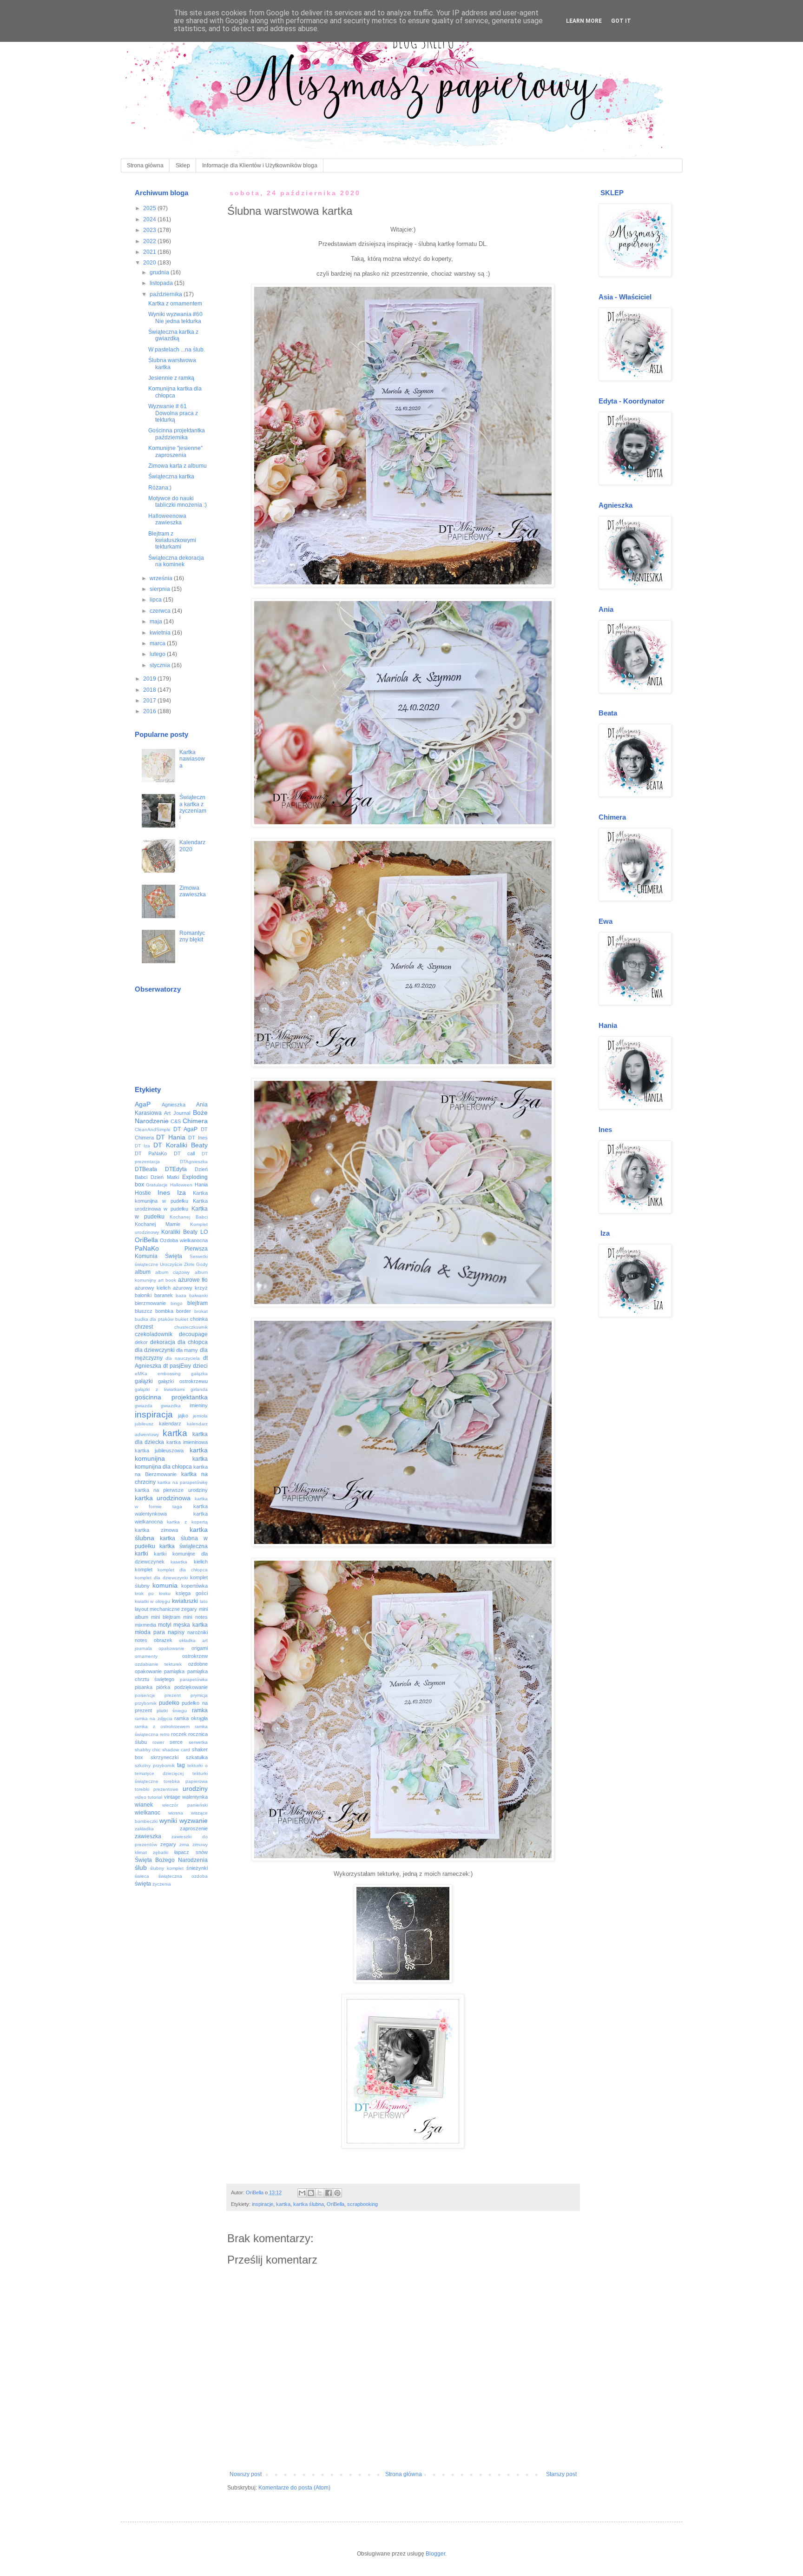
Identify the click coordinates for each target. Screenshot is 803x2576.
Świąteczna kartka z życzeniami (193, 807)
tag (181, 1765)
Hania (201, 1185)
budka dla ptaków (154, 1319)
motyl (165, 1625)
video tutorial (149, 1797)
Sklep (183, 166)
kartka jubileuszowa (159, 1450)
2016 (150, 711)
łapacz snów (191, 1852)
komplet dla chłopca (183, 1570)
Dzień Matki (165, 1177)
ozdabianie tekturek (158, 1664)
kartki (142, 1554)
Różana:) (160, 488)
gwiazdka (171, 1406)
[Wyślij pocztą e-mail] (302, 2193)
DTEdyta (176, 1169)
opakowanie (171, 1648)
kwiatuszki (185, 1601)
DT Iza (143, 1146)
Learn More (584, 21)
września (162, 578)
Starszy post (561, 2474)
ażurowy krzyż (190, 1288)
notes (141, 1640)
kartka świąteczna (184, 1546)
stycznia (161, 665)
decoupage (193, 1334)
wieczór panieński (185, 1805)
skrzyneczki (165, 1757)
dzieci (200, 1366)
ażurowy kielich (153, 1288)
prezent (173, 1695)
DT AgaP (185, 1129)
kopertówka (194, 1586)
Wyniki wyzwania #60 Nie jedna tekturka (175, 318)
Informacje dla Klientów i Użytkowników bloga (260, 166)
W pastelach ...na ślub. (177, 350)
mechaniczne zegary (173, 1609)
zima (184, 1844)
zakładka (144, 1829)
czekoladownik (154, 1334)
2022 (150, 241)
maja (157, 622)
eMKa (141, 1374)
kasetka (179, 1562)
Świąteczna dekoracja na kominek (176, 561)
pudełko (169, 1703)
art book (167, 1280)
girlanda (199, 1389)
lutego (158, 654)
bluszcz (144, 1311)
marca (158, 643)
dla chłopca (193, 1342)
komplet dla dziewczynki (161, 1578)
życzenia (162, 1884)
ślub (141, 1867)
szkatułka (197, 1757)
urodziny (195, 1788)
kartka (283, 2204)
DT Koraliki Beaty (181, 1145)
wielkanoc (148, 1813)
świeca (142, 1876)
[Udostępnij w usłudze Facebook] (329, 2193)
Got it (621, 21)
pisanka (144, 1687)
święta (143, 1884)
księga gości (192, 1593)
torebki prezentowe (157, 1789)
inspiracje (263, 2204)
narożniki (197, 1632)
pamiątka (174, 1671)
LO (204, 1232)
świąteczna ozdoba (183, 1876)
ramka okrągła (191, 1718)
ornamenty (146, 1656)
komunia (165, 1585)
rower (158, 1742)
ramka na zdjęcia (154, 1718)
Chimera (195, 1121)
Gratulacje (157, 1185)
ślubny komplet (167, 1868)
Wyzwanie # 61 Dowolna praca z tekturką (173, 413)
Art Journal (177, 1113)
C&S (176, 1121)
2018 (150, 690)
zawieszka (148, 1836)
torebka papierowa (186, 1781)
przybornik (146, 1703)
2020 (150, 263)
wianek (144, 1805)
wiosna (176, 1813)
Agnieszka (174, 1105)
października (167, 294)
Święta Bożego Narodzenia (171, 1860)
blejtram (197, 1303)
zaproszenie (194, 1828)
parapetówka (194, 1679)
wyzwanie (194, 1821)
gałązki (144, 1381)
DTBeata (146, 1169)
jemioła (200, 1416)
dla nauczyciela (183, 1358)
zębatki (161, 1852)
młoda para (150, 1632)
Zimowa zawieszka (193, 891)
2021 (150, 252)
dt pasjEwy (177, 1366)
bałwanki (198, 1295)
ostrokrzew (195, 1656)
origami (200, 1648)
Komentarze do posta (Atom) (294, 2488)
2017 (150, 701)
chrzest (144, 1327)
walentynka (195, 1797)
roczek (179, 1734)
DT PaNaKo (151, 1153)
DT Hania (171, 1137)
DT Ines (198, 1138)
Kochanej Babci (188, 1217)
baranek (164, 1295)
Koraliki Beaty (179, 1232)
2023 (150, 230)
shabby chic (148, 1750)
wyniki (168, 1821)
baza (181, 1295)
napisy (176, 1632)
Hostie (143, 1193)
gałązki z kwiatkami (160, 1389)
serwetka (198, 1742)
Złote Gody (196, 1264)
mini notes (195, 1617)
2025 (150, 208)
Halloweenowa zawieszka (167, 519)
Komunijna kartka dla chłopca (175, 392)
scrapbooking (362, 2204)
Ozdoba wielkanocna (184, 1240)
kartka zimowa (156, 1530)
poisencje (145, 1695)
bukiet (182, 1319)
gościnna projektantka (171, 1397)
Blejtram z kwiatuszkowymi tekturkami (172, 540)
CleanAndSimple (153, 1129)
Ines (164, 1192)
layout (142, 1609)
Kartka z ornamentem (175, 304)
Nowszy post (246, 2474)
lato (204, 1601)
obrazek (163, 1640)
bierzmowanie (150, 1303)
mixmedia (145, 1625)
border (184, 1311)
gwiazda (144, 1406)
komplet (144, 1569)
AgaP (143, 1104)
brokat (201, 1311)
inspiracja (154, 1414)
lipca (156, 600)
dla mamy (187, 1350)
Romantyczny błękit (192, 936)
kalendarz (170, 1424)
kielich (201, 1562)
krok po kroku (153, 1593)
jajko (183, 1416)
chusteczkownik (191, 1327)
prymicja (199, 1695)
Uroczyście (171, 1264)
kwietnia (161, 633)
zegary (168, 1844)
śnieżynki (197, 1868)
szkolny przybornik (155, 1765)
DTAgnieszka (194, 1162)
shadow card (176, 1750)
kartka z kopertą (187, 1522)
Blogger (435, 2554)
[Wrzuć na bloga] (311, 2193)
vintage (172, 1797)
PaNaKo (147, 1248)
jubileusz (144, 1424)
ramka (200, 1710)
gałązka (199, 1374)
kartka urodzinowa (163, 1498)
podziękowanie (191, 1687)
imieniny (199, 1405)
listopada (162, 283)
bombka (164, 1311)
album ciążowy (172, 1272)
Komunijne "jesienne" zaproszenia (175, 451)
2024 (150, 219)
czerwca (161, 611)
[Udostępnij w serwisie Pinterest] (337, 2193)
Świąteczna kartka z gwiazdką (173, 335)
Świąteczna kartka (171, 477)
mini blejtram (166, 1617)
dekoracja (163, 1342)
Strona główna (145, 166)
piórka (163, 1687)
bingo (177, 1303)
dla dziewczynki (155, 1350)
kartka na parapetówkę (183, 1482)
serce (176, 1742)
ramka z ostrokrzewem (162, 1726)
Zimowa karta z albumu (178, 466)
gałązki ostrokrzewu (183, 1381)
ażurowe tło (193, 1280)
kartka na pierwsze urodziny (171, 1490)
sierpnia (161, 589)
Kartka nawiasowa (192, 759)
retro (165, 1734)
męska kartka (190, 1625)
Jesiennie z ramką (171, 378)
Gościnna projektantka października (177, 434)
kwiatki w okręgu (153, 1601)
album (143, 1272)
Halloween (181, 1185)
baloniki (143, 1295)
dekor (141, 1342)
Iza (181, 1192)
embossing (169, 1374)
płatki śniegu (172, 1711)
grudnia (160, 272)
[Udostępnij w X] (320, 2193)
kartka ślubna (309, 2204)
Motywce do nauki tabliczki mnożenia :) (178, 502)
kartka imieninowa (187, 1442)
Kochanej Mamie (158, 1224)
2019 (150, 679)
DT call (184, 1153)
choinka (199, 1319)
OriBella (336, 2204)
